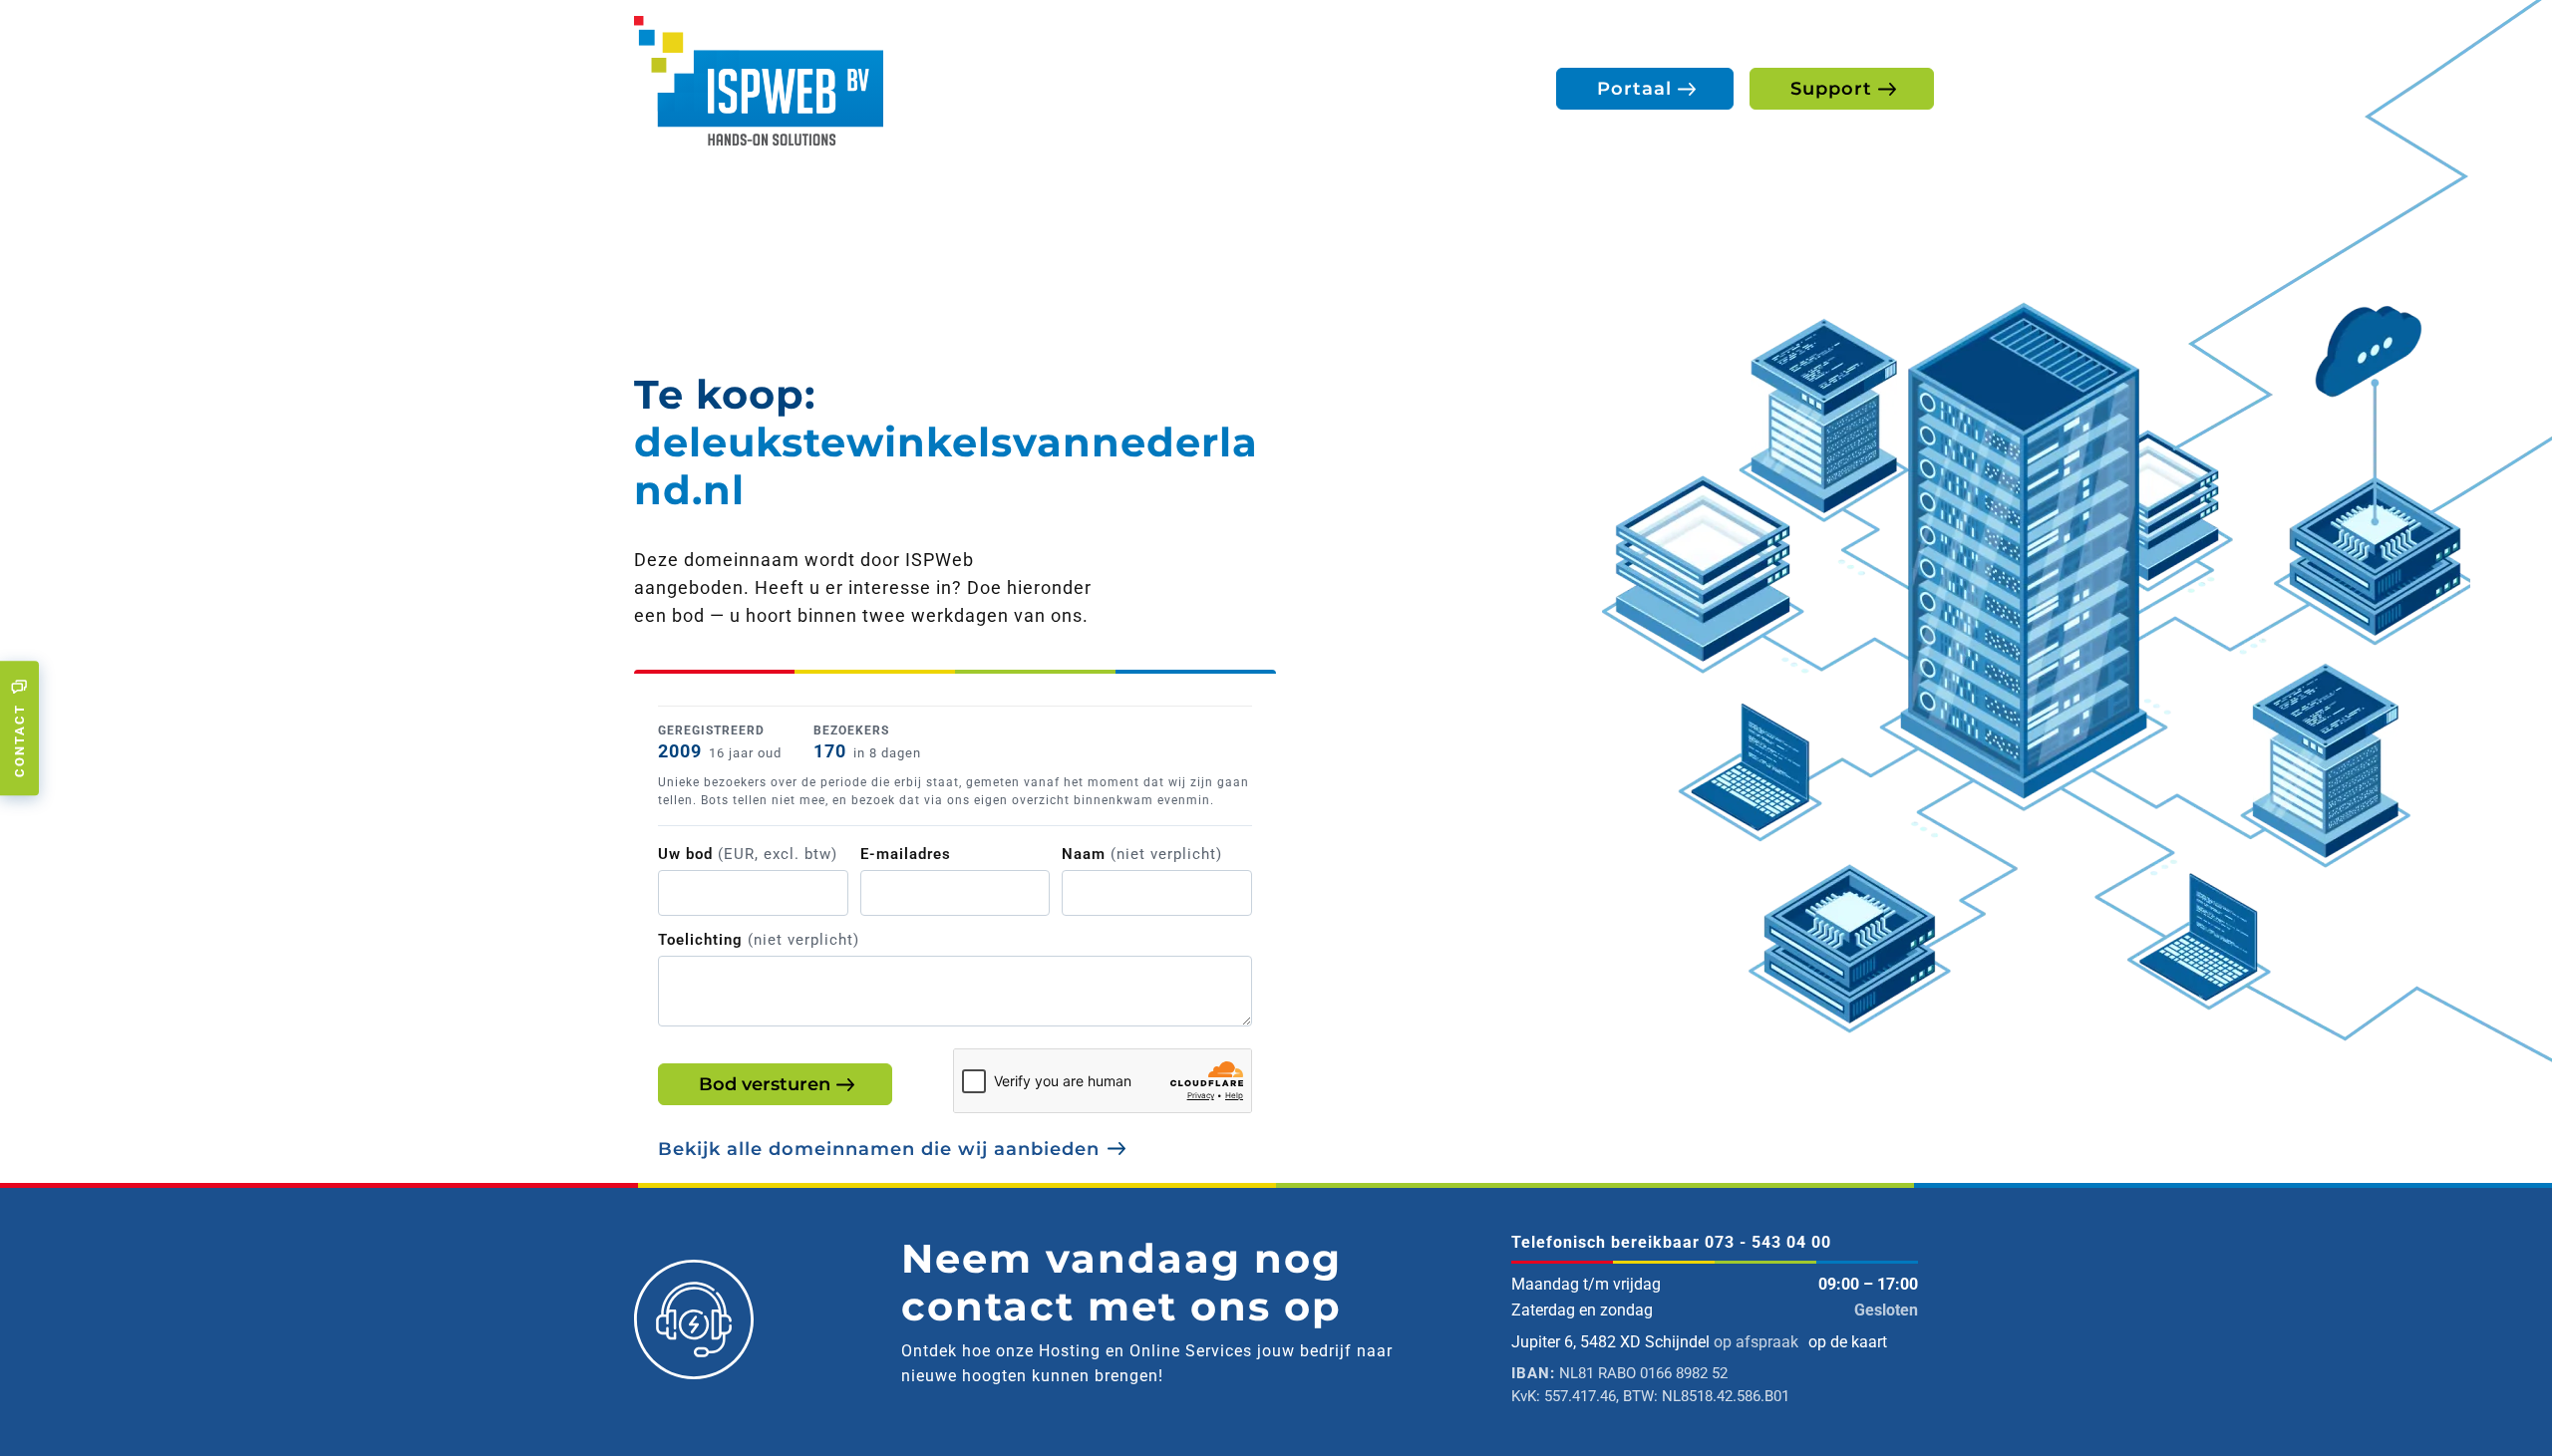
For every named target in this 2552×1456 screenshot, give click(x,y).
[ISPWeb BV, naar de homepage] (759, 79)
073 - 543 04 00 (1768, 1242)
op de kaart (1848, 1342)
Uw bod (748, 854)
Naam (1142, 854)
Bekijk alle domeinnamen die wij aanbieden (879, 1149)
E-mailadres (906, 854)
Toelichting (759, 940)
